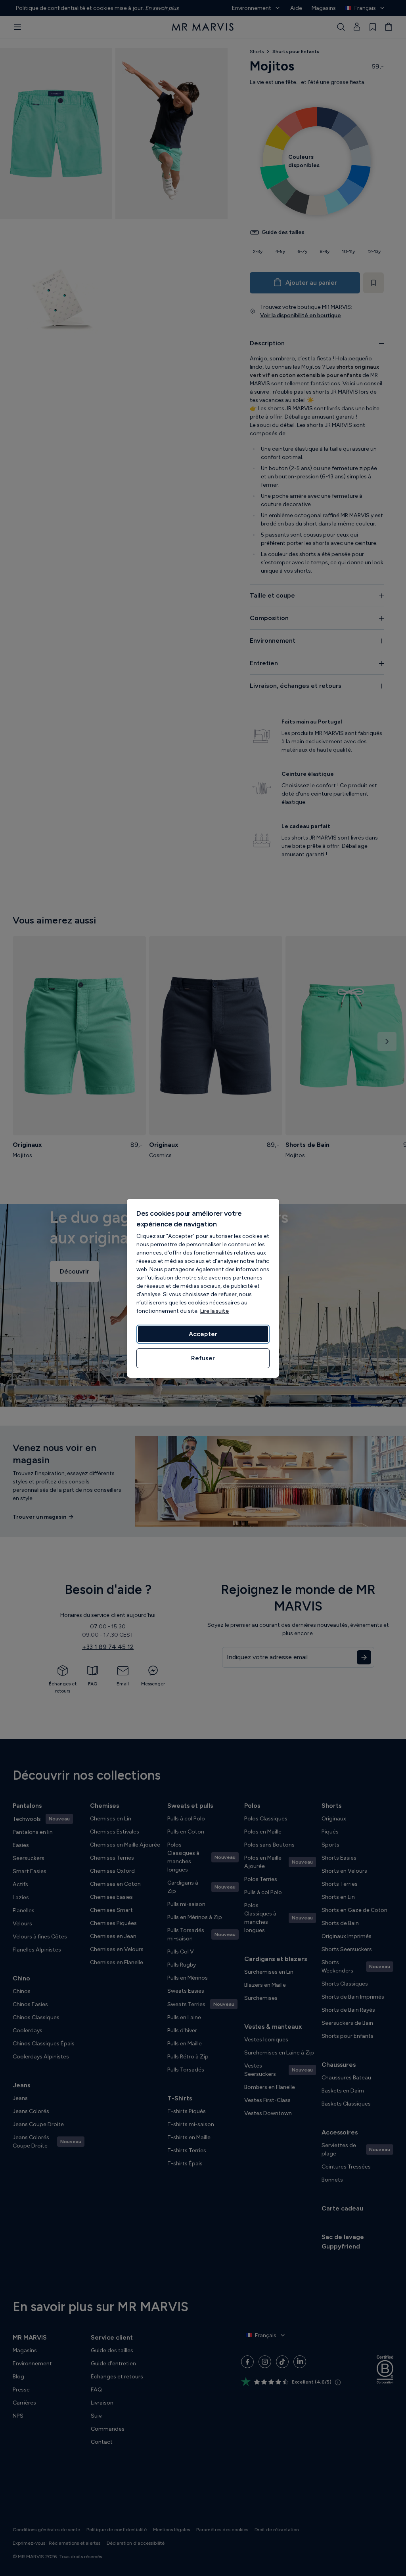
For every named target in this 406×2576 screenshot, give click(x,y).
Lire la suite (214, 1311)
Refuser (203, 1358)
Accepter (203, 1334)
